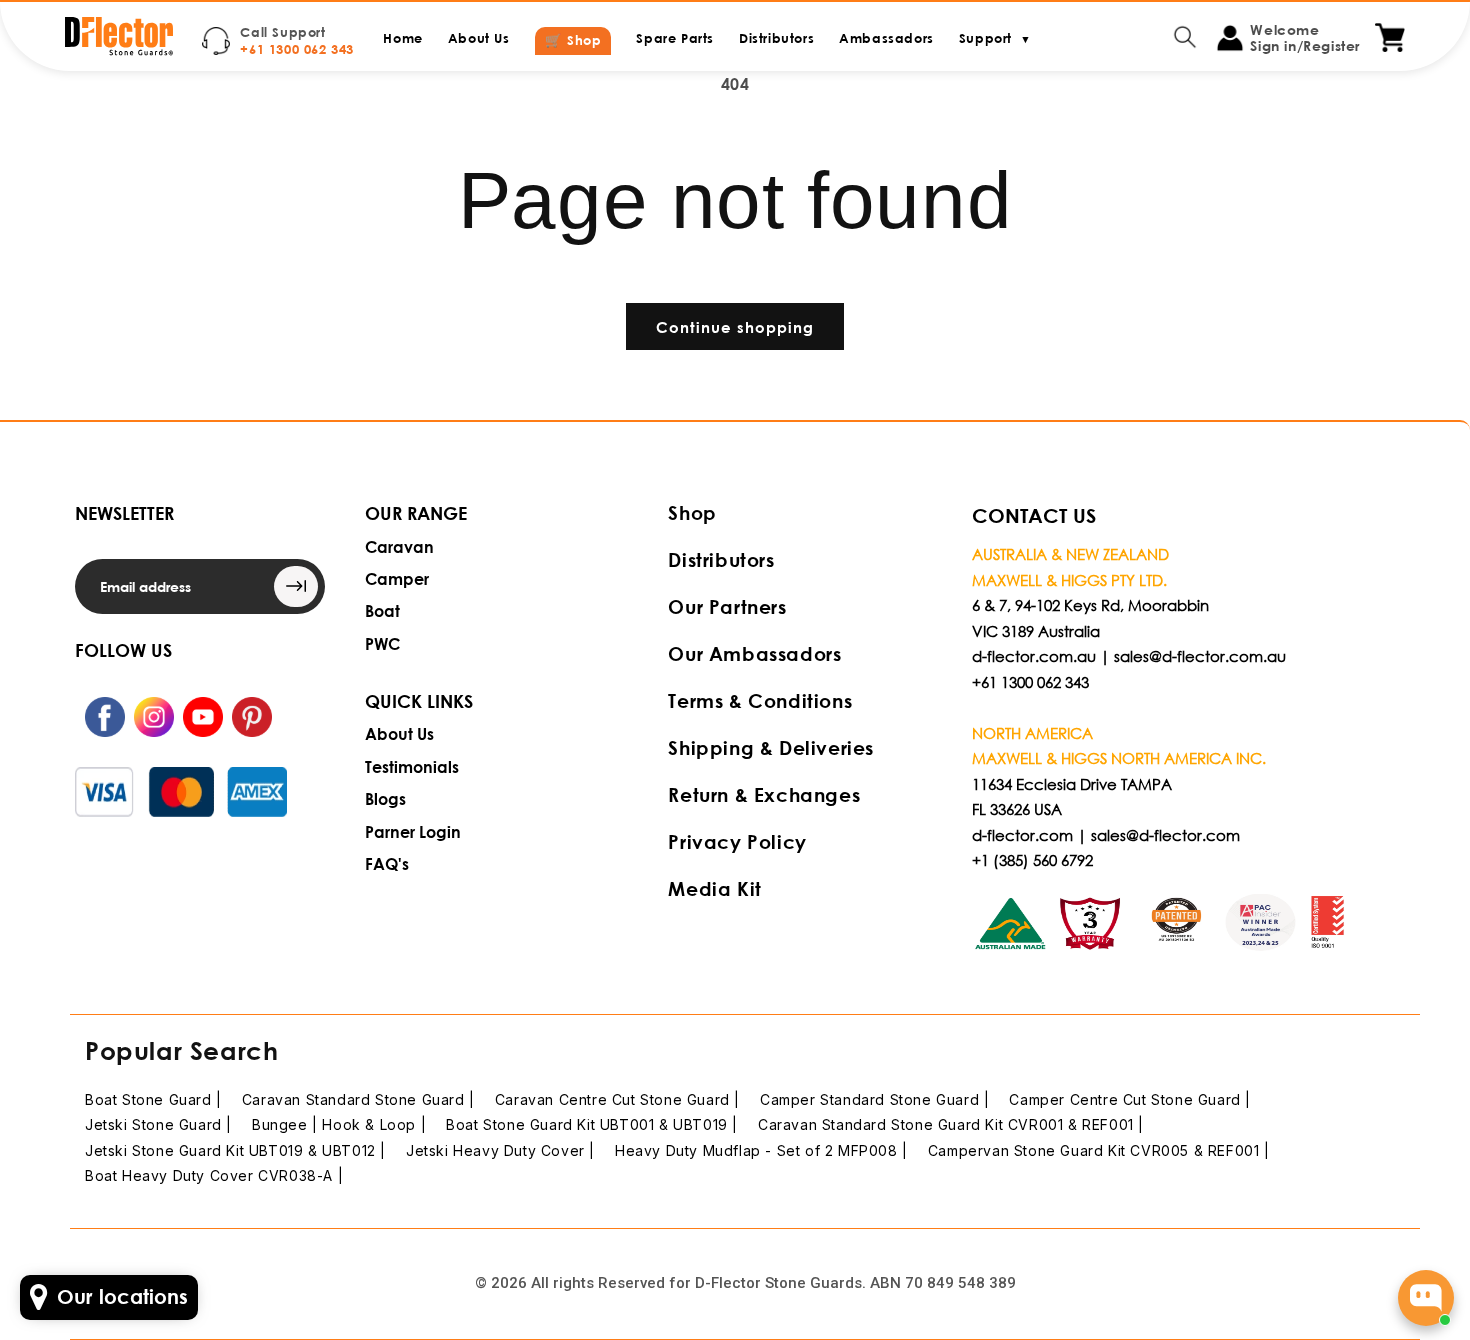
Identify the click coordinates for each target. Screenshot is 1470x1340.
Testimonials (412, 766)
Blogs (385, 798)
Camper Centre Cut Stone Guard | (1130, 1099)
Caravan (399, 546)
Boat (382, 610)
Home (402, 38)
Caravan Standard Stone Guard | (358, 1099)
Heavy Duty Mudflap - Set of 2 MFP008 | (761, 1150)
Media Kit (714, 888)
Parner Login (413, 831)
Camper (397, 578)
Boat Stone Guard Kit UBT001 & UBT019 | (592, 1124)
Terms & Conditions (760, 700)
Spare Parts (675, 38)
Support (994, 38)
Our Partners (727, 606)
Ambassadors (886, 38)
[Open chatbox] (1426, 1298)
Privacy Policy (737, 841)
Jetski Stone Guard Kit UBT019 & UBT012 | (235, 1150)
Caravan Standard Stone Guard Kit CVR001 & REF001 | (951, 1124)
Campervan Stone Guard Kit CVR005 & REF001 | (1099, 1150)
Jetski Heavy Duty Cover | (500, 1150)
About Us (479, 38)
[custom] (105, 717)
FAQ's (387, 863)
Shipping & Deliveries (771, 747)
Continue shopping (735, 327)
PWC (382, 643)
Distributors (776, 38)
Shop (692, 512)
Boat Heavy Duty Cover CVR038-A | (214, 1175)
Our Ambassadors (754, 653)
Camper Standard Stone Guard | (874, 1099)
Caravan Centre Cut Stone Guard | (617, 1099)
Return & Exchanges (764, 794)
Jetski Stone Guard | (158, 1124)
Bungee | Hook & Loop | (339, 1124)
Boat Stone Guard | (153, 1099)
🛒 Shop (573, 40)
